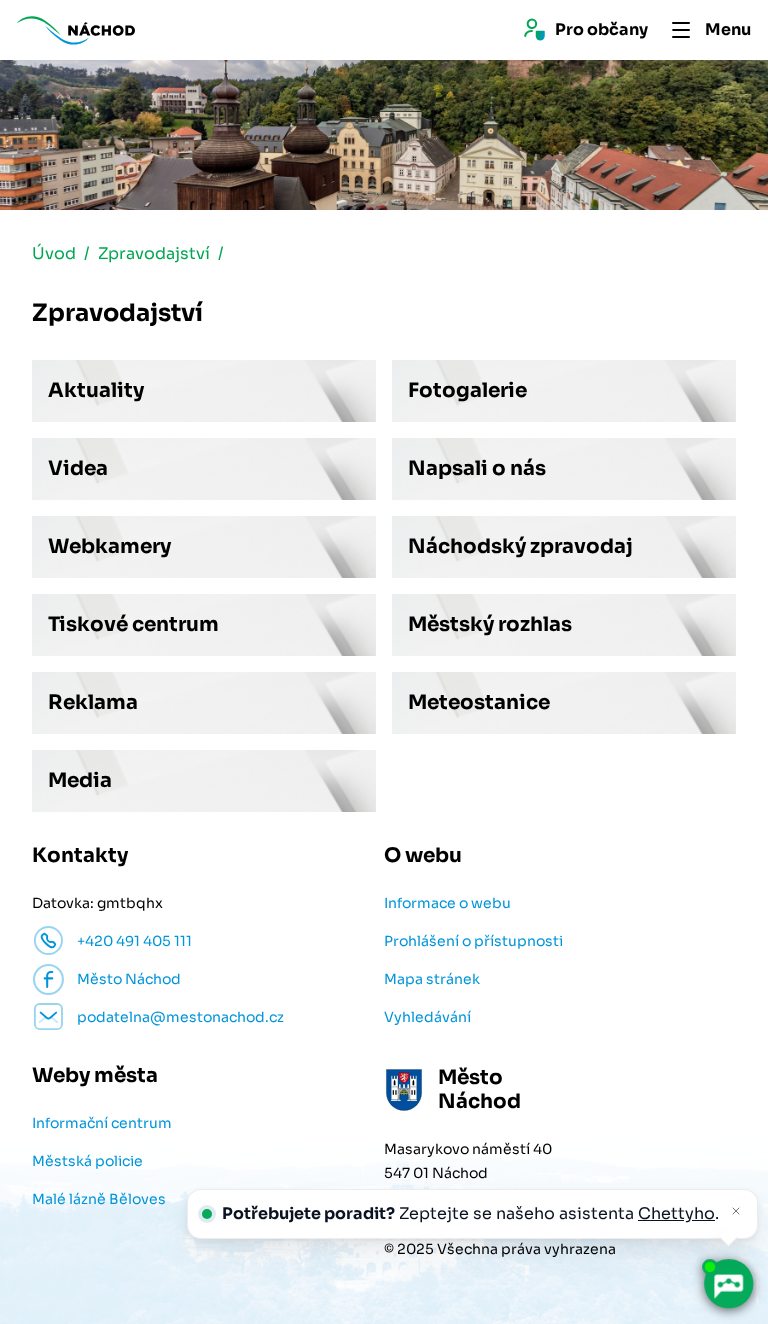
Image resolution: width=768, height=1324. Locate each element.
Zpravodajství (154, 253)
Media (80, 780)
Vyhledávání (427, 1017)
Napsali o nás (477, 468)
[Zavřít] (736, 1211)
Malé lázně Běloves (99, 1199)
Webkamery (109, 546)
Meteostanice (479, 702)
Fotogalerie (467, 390)
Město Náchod (129, 979)
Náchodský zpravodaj (520, 546)
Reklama (93, 702)
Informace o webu (447, 903)
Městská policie (87, 1161)
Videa (78, 468)
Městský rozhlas (490, 624)
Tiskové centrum (133, 624)
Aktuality (96, 390)
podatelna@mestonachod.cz (180, 1017)
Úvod (54, 253)
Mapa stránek (432, 979)
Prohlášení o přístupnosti (473, 941)
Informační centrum (102, 1123)
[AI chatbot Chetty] (727, 1283)
